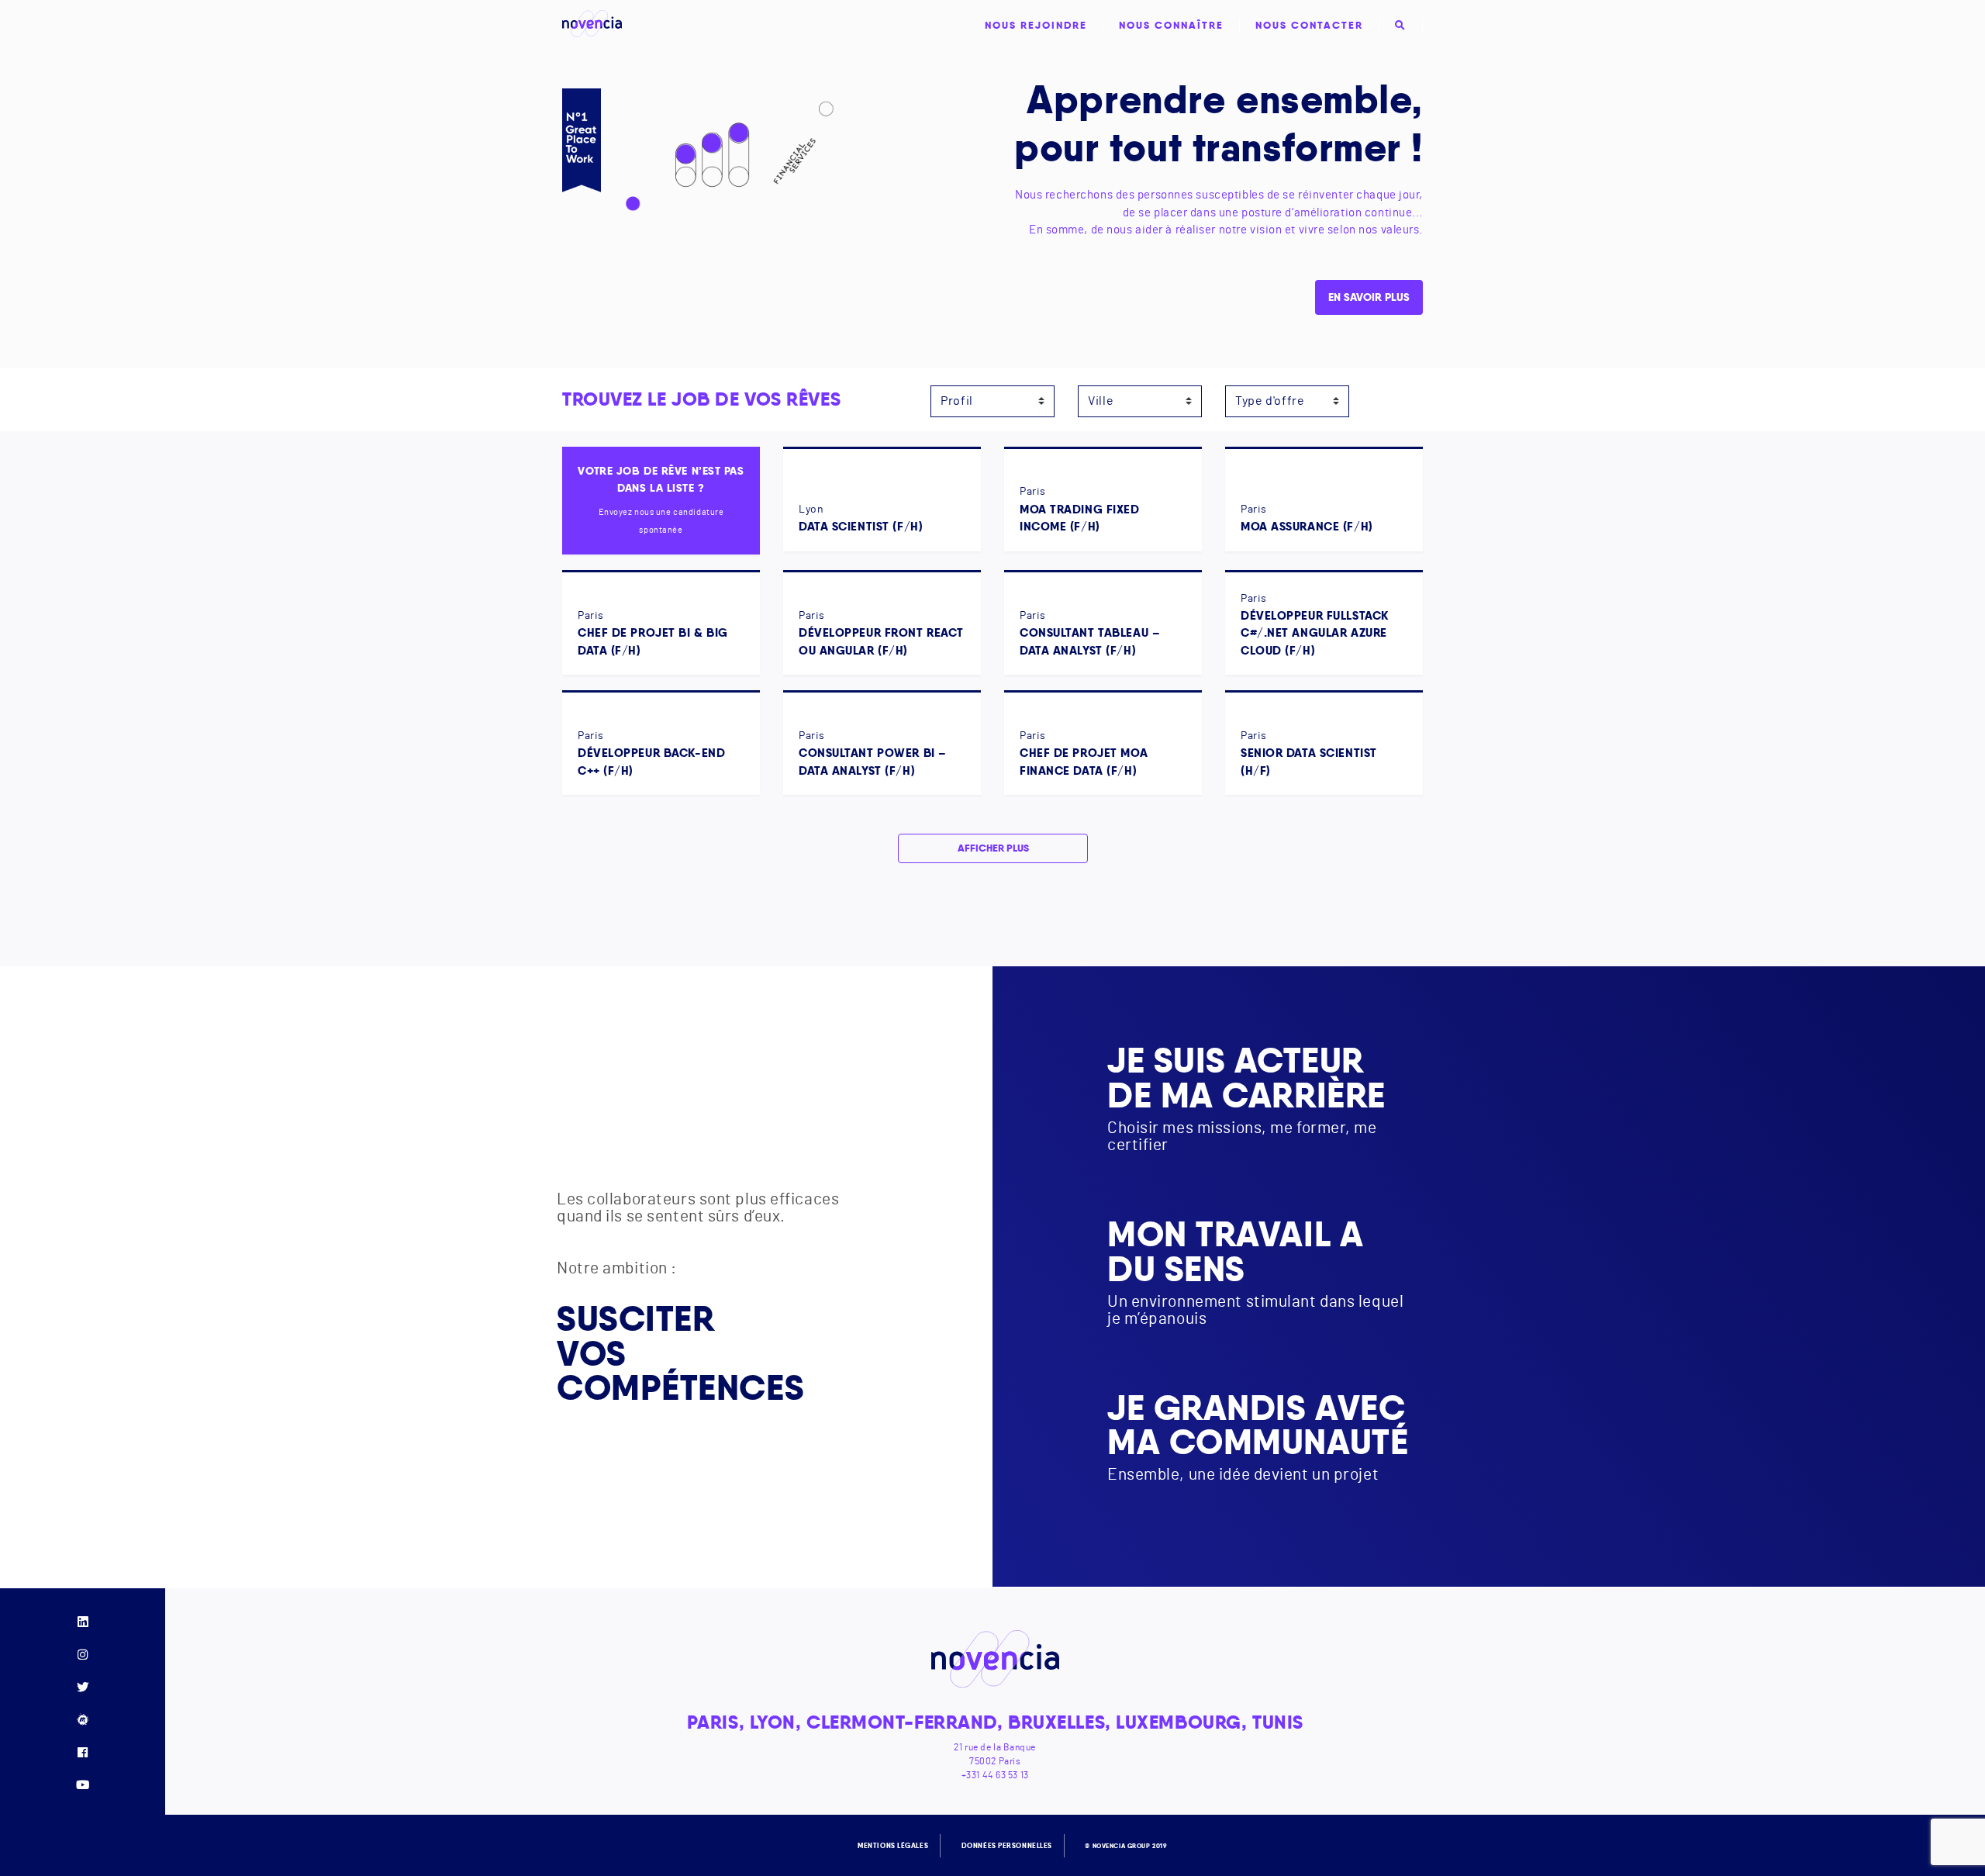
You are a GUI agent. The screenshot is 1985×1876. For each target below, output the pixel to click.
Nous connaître (1171, 25)
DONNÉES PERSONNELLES (1007, 1846)
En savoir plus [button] (1369, 297)
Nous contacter (1309, 25)
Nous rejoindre (1036, 25)
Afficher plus (992, 848)
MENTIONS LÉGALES (893, 1846)
